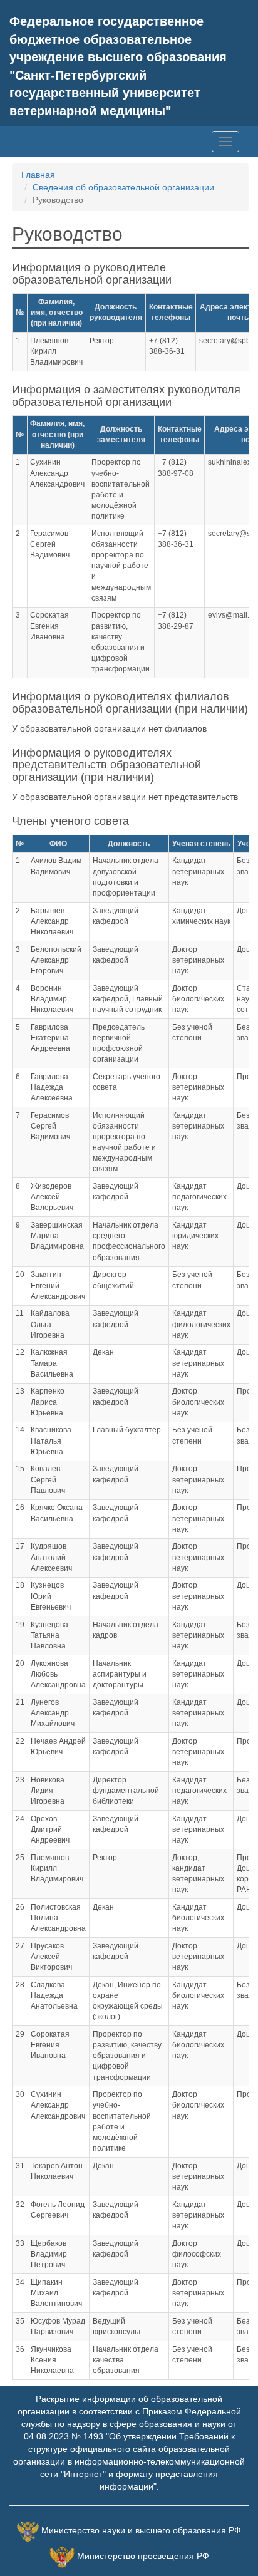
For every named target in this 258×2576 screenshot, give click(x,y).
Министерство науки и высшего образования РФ (141, 2530)
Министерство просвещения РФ (143, 2556)
